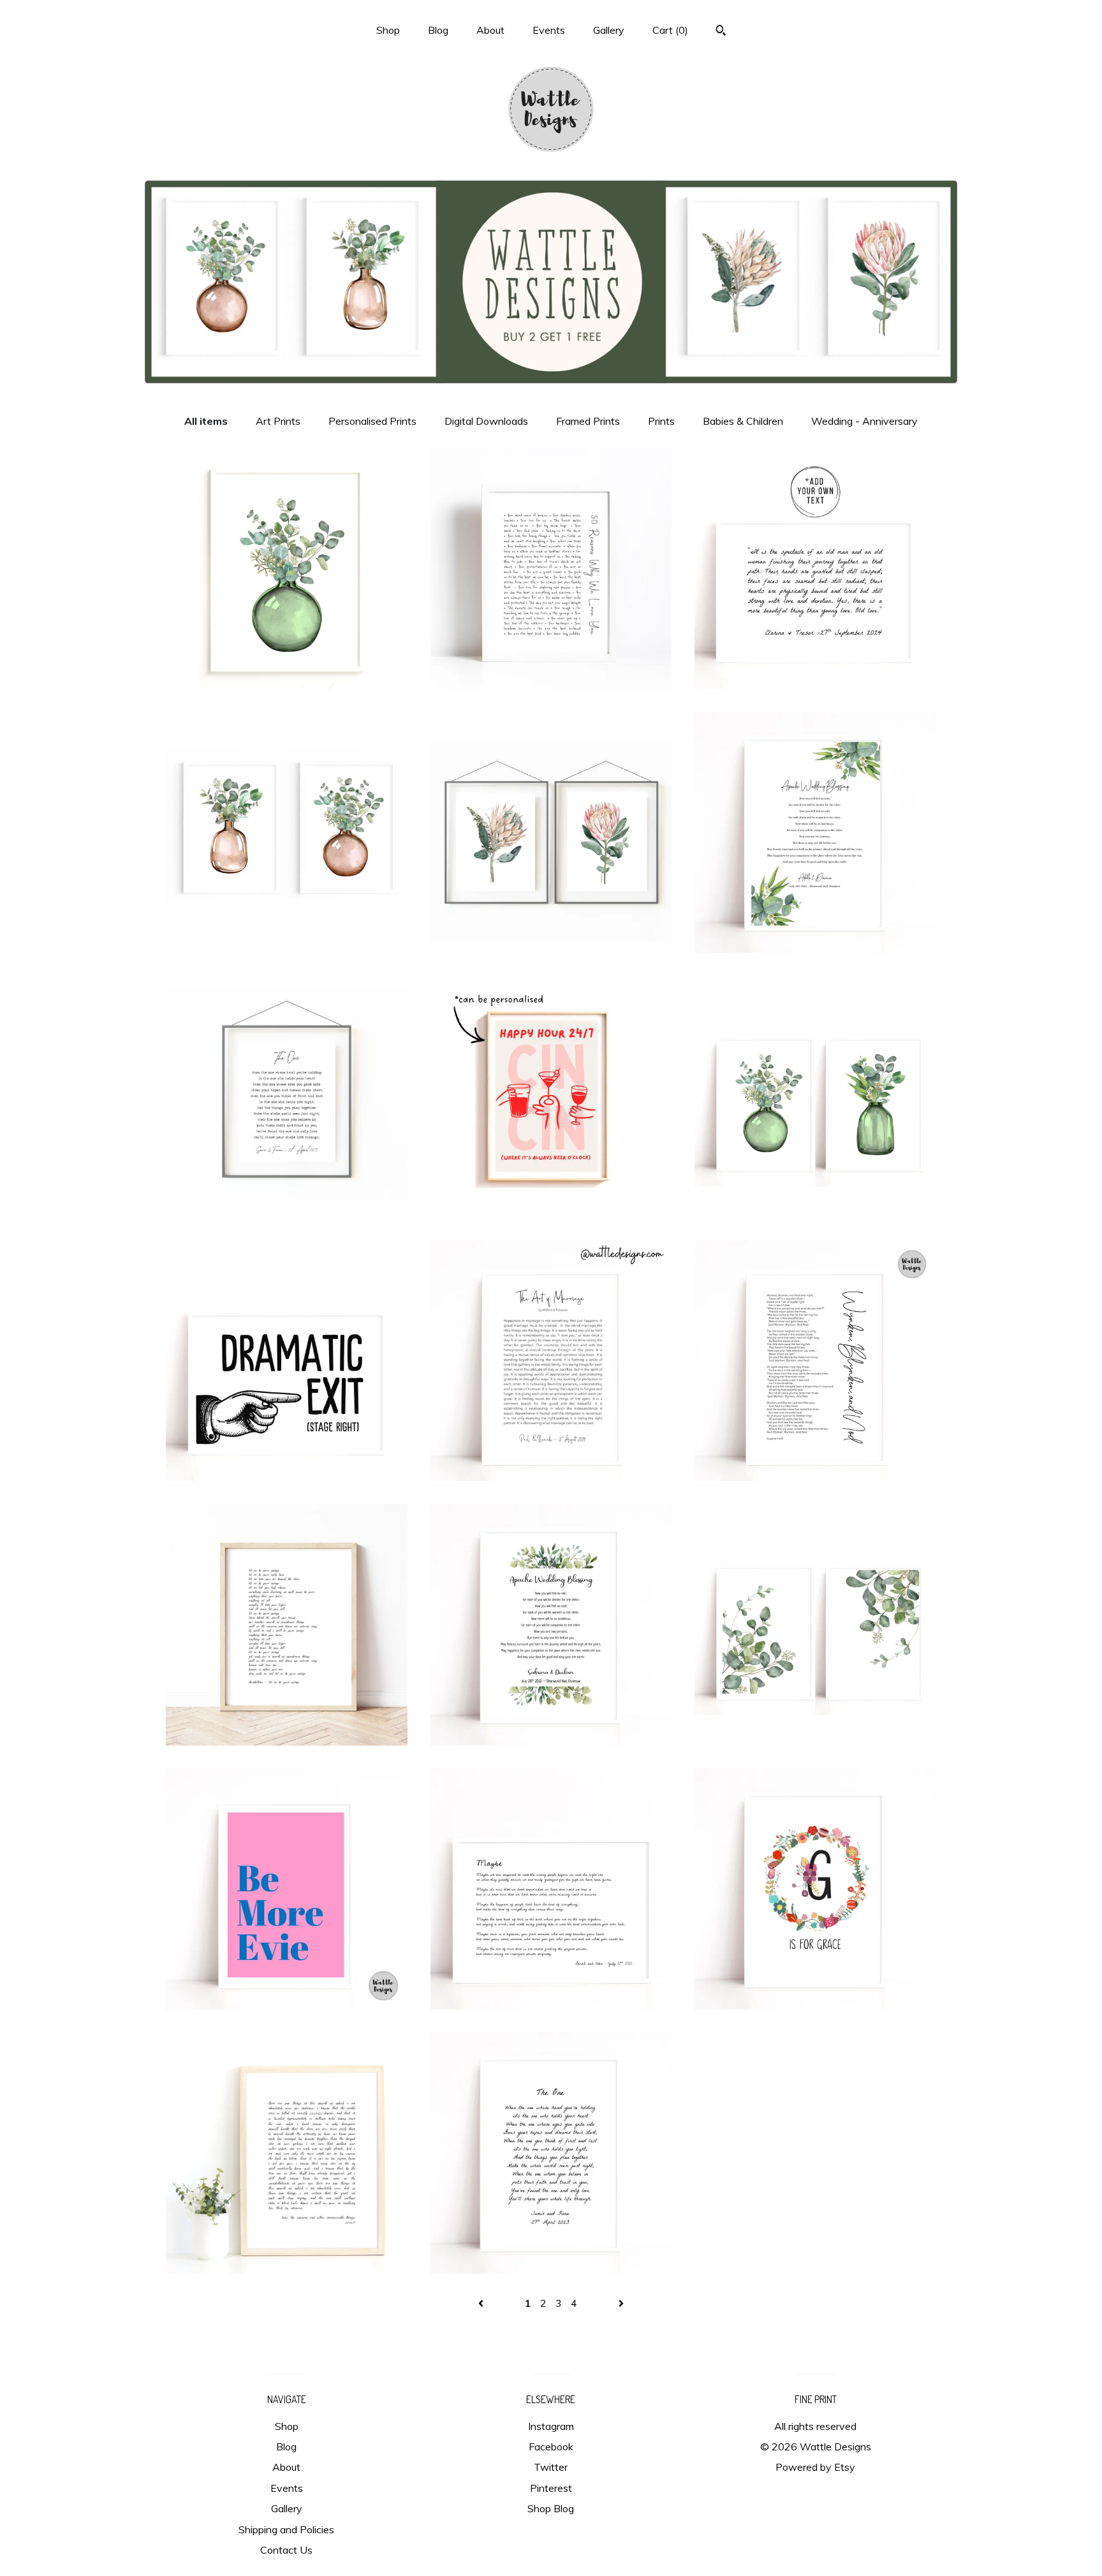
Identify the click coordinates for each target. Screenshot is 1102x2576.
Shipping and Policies (286, 2529)
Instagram (551, 2426)
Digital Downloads (486, 421)
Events (549, 30)
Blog (438, 30)
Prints (661, 421)
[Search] (721, 32)
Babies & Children (743, 421)
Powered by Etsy (815, 2467)
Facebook (551, 2447)
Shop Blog (551, 2508)
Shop (388, 30)
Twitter (551, 2467)
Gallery (609, 30)
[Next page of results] (621, 2303)
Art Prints (278, 421)
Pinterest (551, 2488)
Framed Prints (588, 421)
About (490, 30)
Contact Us (286, 2550)
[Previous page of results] (482, 2303)
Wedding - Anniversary (864, 421)
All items (206, 421)
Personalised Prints (372, 421)
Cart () (670, 30)
